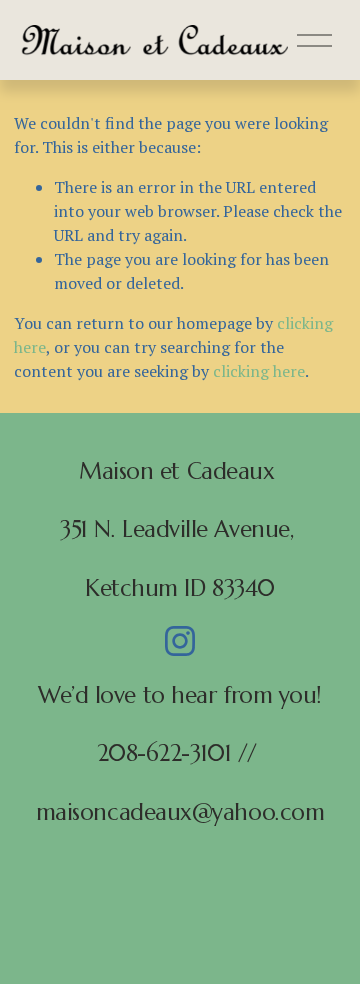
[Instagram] (180, 641)
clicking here (259, 371)
